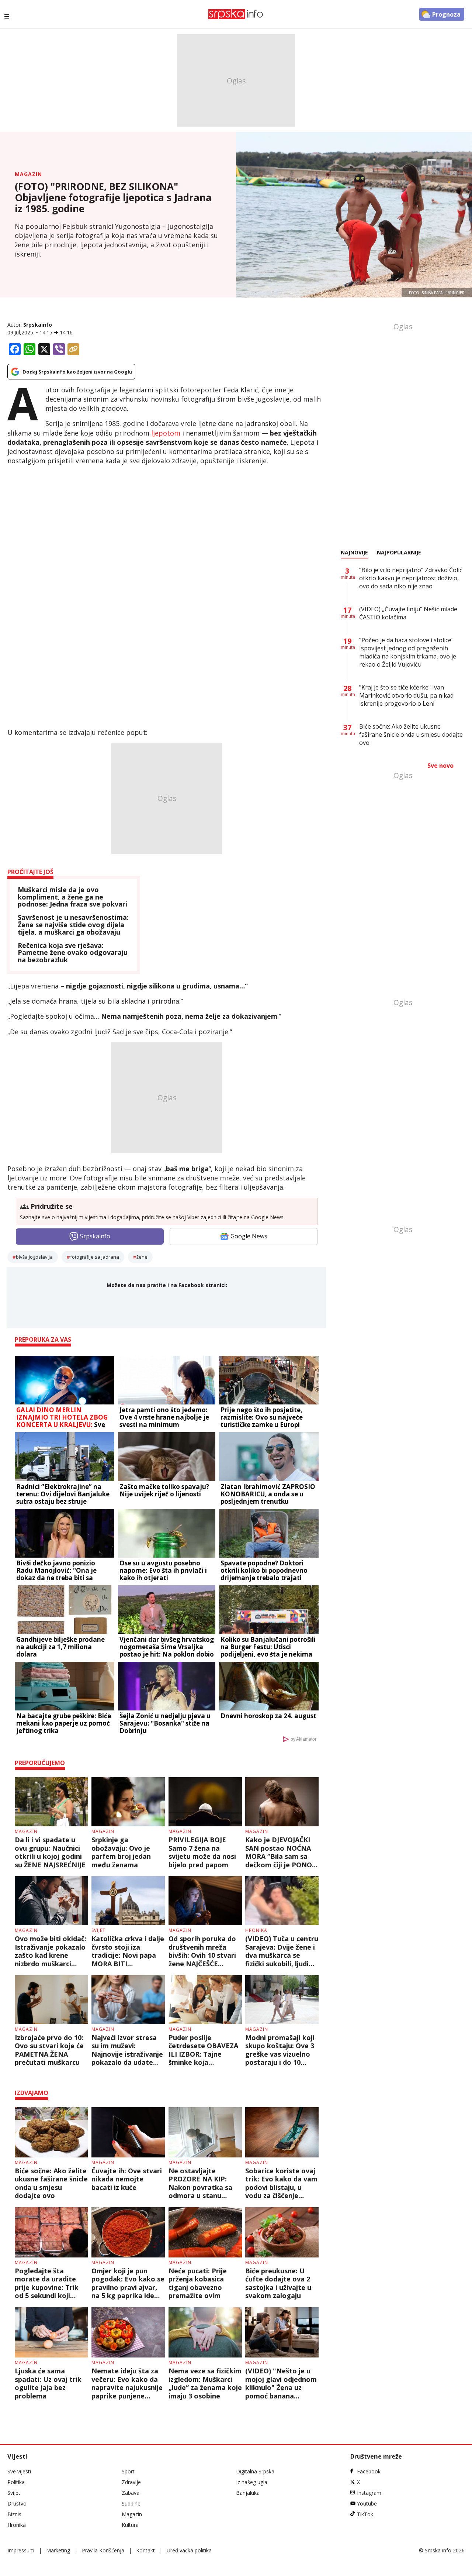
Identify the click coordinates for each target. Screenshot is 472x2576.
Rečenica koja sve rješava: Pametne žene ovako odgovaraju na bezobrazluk (73, 953)
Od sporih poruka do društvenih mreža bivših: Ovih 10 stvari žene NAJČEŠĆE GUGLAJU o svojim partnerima (202, 1951)
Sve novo (440, 766)
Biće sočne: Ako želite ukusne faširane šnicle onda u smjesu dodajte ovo (51, 2183)
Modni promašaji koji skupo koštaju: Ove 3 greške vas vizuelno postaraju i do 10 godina (280, 2050)
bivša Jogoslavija (34, 1257)
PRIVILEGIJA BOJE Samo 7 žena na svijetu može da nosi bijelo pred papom (202, 1852)
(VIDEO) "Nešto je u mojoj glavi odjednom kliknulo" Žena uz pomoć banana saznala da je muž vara (281, 2383)
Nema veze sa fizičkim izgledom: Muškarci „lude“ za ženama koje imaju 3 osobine (205, 2383)
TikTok (365, 2514)
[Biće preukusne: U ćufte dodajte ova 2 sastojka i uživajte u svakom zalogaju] (282, 2232)
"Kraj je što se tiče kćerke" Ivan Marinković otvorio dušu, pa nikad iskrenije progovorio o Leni (406, 695)
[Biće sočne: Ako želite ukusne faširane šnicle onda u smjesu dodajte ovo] (51, 2132)
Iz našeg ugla (252, 2482)
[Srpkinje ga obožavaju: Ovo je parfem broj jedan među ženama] (128, 1802)
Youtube (367, 2503)
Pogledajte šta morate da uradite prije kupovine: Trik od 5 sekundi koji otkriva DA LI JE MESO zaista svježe (51, 2283)
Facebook (369, 2471)
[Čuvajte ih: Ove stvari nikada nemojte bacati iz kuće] (128, 2132)
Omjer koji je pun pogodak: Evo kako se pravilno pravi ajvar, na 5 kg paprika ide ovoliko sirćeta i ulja (128, 2283)
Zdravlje (131, 2482)
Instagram (369, 2493)
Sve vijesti (19, 2471)
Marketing (58, 2550)
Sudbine (131, 2503)
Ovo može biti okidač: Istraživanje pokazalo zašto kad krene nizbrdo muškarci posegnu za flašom (51, 1951)
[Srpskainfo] (236, 14)
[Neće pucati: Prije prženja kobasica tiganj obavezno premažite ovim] (205, 2232)
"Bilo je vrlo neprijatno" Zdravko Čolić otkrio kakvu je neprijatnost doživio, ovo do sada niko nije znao (411, 578)
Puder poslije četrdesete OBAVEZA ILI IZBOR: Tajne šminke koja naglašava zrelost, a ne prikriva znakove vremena (203, 2050)
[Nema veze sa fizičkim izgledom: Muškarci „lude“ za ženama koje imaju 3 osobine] (205, 2332)
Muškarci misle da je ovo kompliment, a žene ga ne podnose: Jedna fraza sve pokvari (72, 897)
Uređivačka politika (189, 2550)
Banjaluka (248, 2493)
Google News (249, 1236)
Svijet (98, 1930)
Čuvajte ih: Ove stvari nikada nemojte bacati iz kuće (127, 2179)
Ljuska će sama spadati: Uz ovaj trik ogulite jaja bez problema (48, 2383)
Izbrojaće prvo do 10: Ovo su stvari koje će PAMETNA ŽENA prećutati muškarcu (49, 2050)
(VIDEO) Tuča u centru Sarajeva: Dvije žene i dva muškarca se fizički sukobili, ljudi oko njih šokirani (282, 1951)
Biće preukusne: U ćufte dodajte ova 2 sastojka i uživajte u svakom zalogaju (278, 2283)
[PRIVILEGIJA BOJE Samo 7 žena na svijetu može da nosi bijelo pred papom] (205, 1802)
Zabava (131, 2493)
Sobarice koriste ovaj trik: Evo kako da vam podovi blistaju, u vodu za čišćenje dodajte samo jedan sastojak (281, 2183)
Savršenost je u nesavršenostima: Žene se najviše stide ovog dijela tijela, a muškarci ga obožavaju (73, 925)
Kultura (130, 2525)
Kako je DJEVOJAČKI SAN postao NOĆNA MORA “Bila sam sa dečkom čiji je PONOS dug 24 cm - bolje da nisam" (280, 1852)
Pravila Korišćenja (103, 2550)
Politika (16, 2482)
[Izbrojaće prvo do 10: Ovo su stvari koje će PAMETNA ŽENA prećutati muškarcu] (51, 2000)
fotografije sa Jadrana (95, 1257)
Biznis (14, 2514)
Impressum (21, 2550)
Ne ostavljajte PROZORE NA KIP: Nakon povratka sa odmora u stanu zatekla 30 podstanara (200, 2183)
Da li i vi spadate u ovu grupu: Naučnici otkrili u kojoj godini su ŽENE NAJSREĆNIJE (50, 1852)
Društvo (17, 2503)
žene (142, 1257)
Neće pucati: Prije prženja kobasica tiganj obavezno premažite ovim (198, 2283)
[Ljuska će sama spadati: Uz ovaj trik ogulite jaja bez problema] (51, 2332)
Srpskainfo (38, 325)
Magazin (28, 174)
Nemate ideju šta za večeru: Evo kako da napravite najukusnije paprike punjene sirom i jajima (127, 2383)
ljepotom (165, 433)
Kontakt (145, 2550)
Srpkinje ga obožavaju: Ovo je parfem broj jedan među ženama (121, 1852)
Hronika (256, 1930)
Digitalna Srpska (255, 2471)
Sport (128, 2471)
